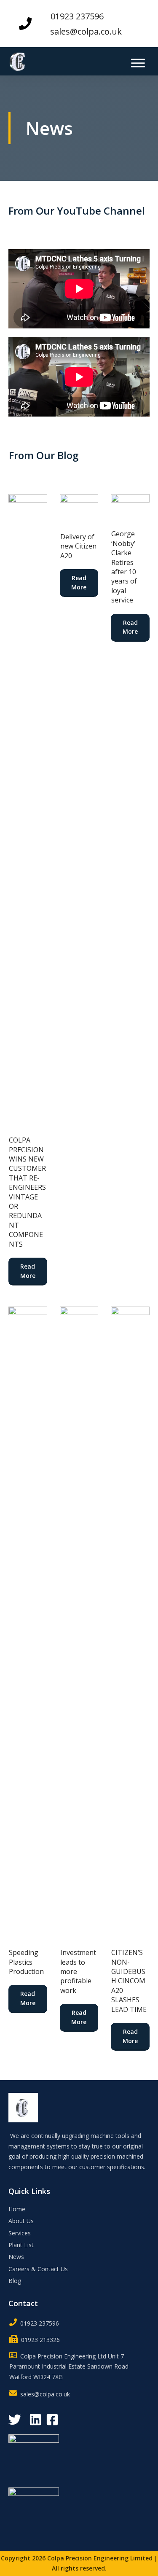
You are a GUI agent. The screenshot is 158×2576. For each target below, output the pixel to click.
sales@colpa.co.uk (86, 31)
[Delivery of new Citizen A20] (79, 509)
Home (17, 2209)
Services (20, 2233)
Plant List (21, 2245)
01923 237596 (77, 16)
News (16, 2257)
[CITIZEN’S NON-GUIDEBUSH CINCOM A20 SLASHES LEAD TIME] (130, 1623)
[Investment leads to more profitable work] (79, 1623)
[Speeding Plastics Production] (28, 1623)
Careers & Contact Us (38, 2269)
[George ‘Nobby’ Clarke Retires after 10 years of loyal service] (130, 507)
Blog (15, 2281)
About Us (21, 2221)
